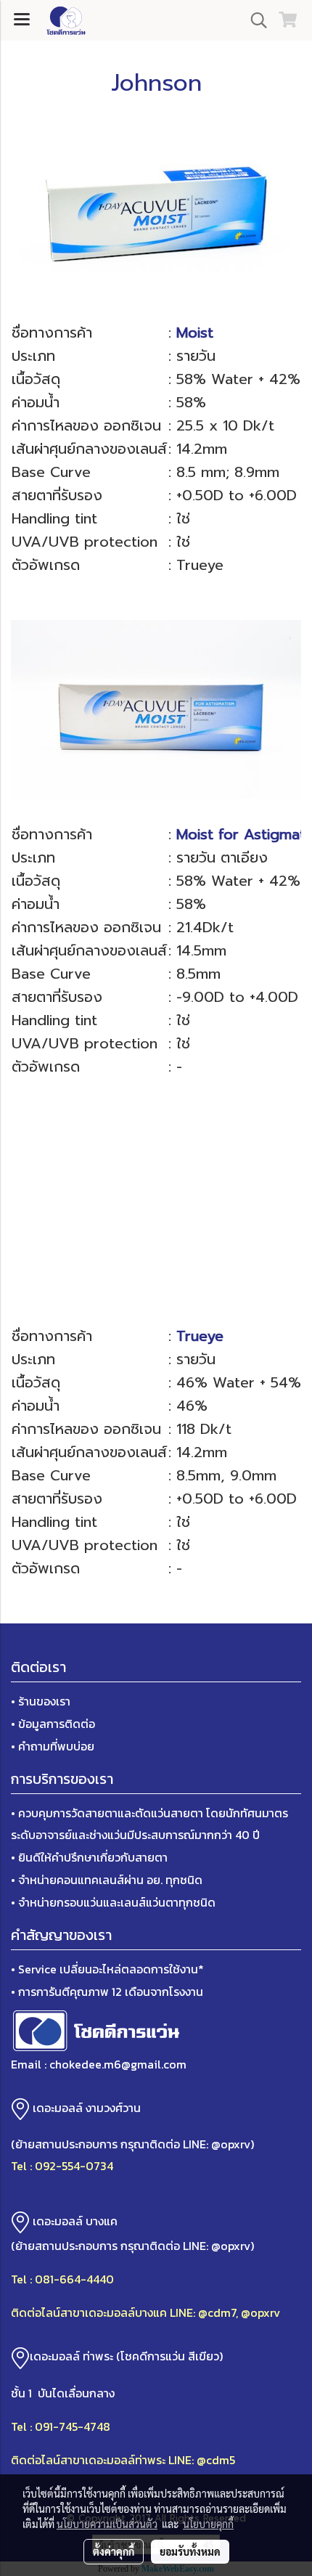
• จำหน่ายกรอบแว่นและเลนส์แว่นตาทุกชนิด (113, 1902)
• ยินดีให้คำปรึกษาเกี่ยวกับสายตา (89, 1857)
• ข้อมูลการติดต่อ (53, 1724)
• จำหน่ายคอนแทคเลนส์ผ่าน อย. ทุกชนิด (107, 1880)
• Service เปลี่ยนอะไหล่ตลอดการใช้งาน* (107, 1969)
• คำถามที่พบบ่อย (53, 1746)
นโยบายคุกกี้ (208, 2524)
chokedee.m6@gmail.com (118, 2064)
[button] (254, 20)
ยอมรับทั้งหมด (190, 2551)
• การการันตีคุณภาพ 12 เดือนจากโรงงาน (107, 1992)
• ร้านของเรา (41, 1701)
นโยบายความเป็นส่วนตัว (107, 2524)
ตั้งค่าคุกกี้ (114, 2551)
